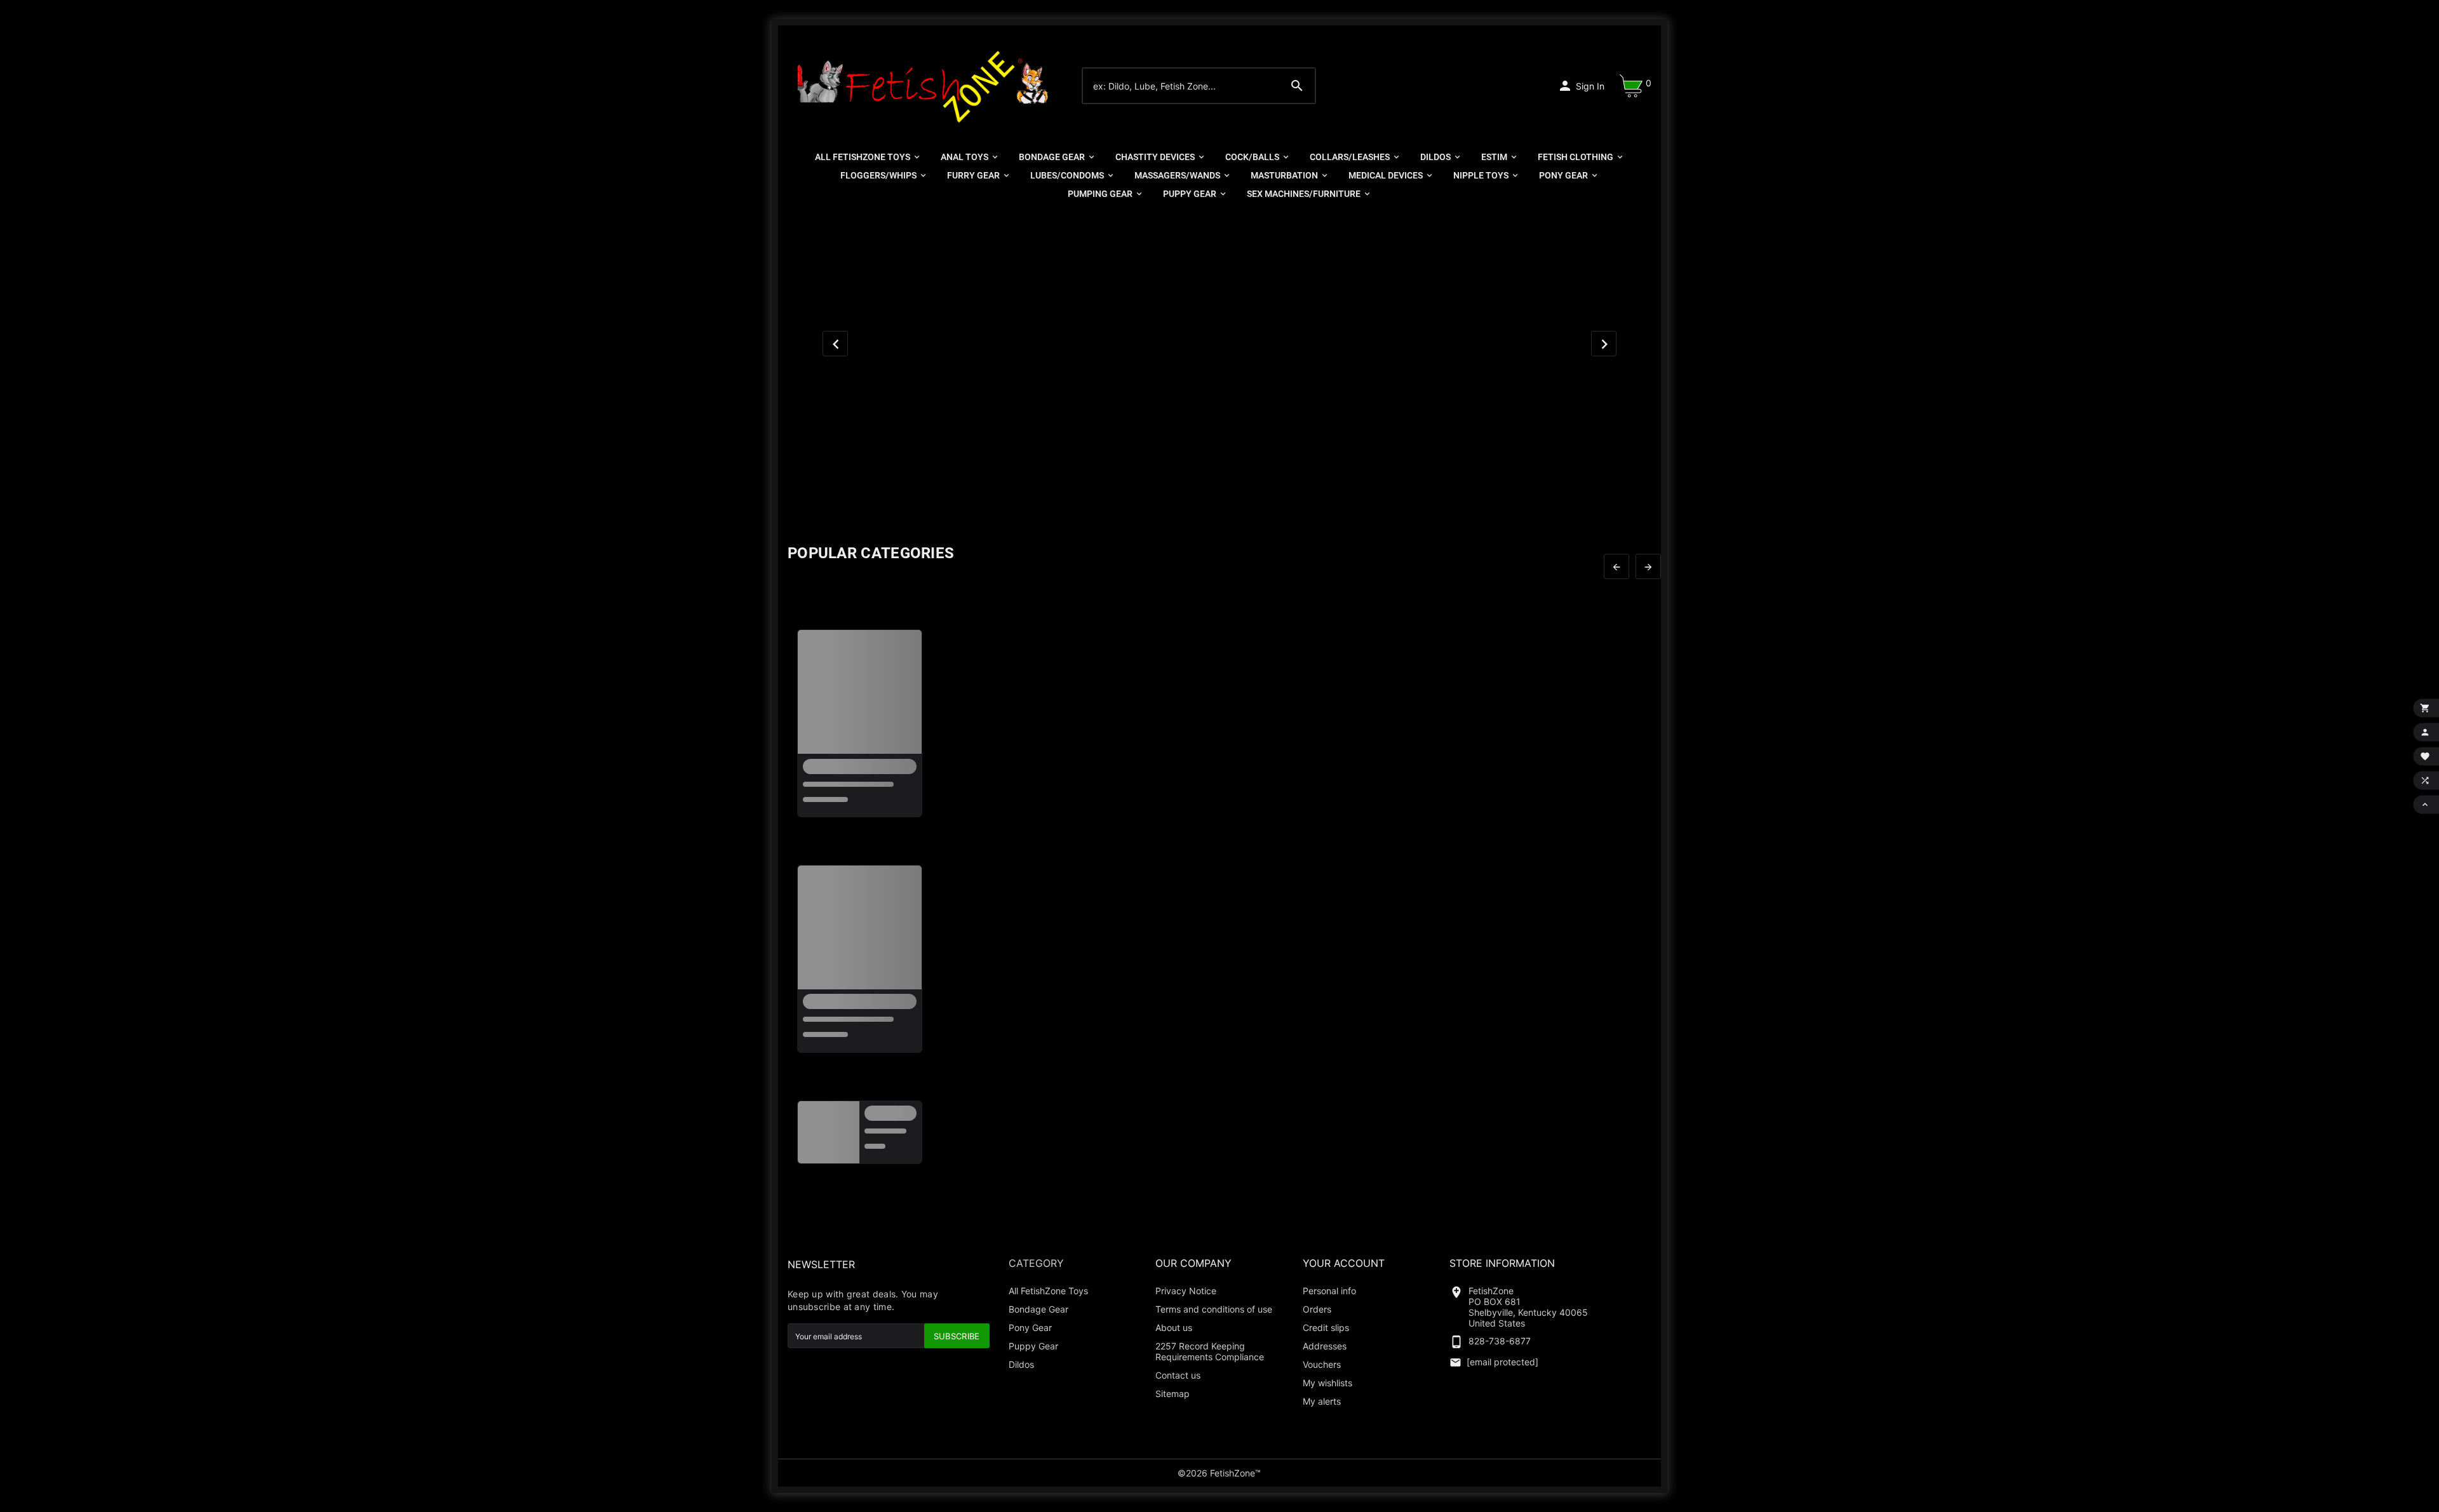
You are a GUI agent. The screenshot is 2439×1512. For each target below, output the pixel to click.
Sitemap (1172, 1394)
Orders (1317, 1309)
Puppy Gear (1033, 1346)
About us (1174, 1328)
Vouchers (1322, 1364)
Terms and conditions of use (1214, 1309)
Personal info (1329, 1291)
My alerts (1322, 1401)
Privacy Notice (1186, 1291)
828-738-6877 (1500, 1341)
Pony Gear (1030, 1328)
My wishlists (1327, 1383)
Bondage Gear (1038, 1309)
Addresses (1325, 1346)
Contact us (1178, 1375)
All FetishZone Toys (1048, 1291)
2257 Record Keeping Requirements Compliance (1210, 1351)
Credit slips (1326, 1328)
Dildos (1021, 1364)
